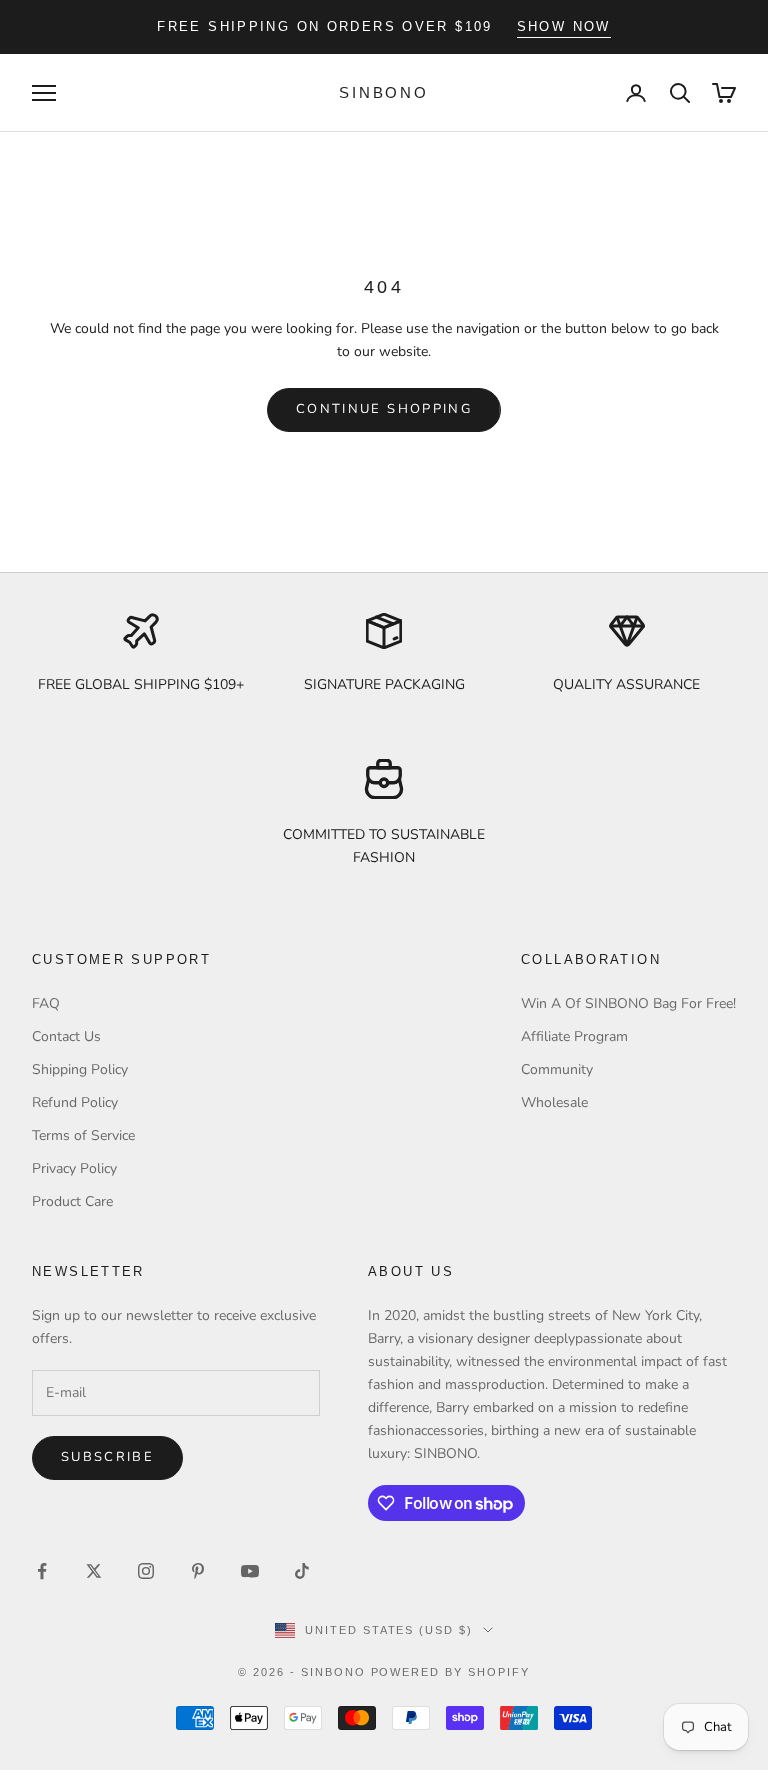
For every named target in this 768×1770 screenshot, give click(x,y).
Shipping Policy (80, 1069)
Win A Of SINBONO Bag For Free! (628, 1003)
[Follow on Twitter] (94, 1571)
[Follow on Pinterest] (198, 1571)
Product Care (72, 1201)
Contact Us (66, 1036)
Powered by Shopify (451, 1672)
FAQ (46, 1003)
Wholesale (554, 1102)
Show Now (564, 26)
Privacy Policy (74, 1168)
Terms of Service (83, 1135)
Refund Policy (75, 1102)
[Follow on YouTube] (250, 1571)
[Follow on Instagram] (146, 1571)
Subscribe (107, 1457)
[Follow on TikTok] (302, 1571)
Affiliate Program (574, 1036)
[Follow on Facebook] (42, 1571)
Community (557, 1069)
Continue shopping (384, 409)
